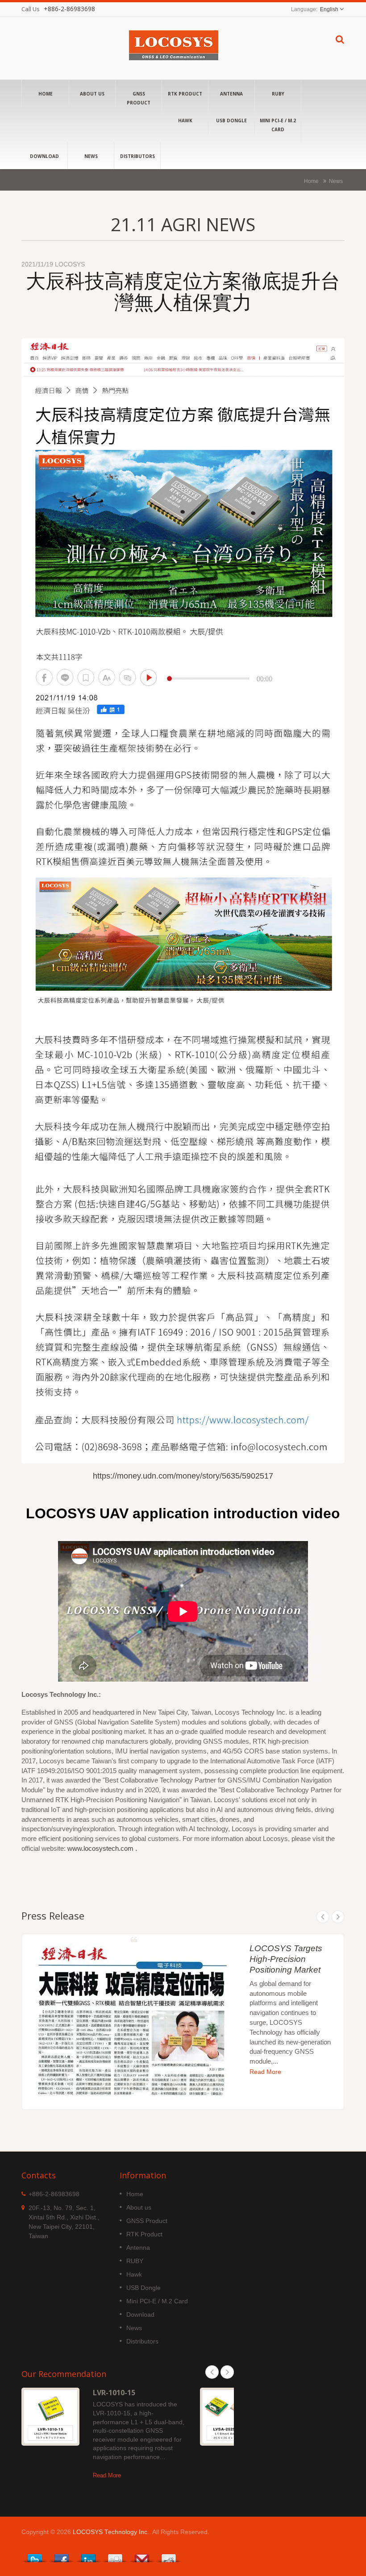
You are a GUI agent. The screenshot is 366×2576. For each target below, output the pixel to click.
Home (46, 94)
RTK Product (185, 94)
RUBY (278, 94)
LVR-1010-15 (114, 2393)
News (91, 156)
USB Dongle (231, 120)
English (329, 9)
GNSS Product (139, 98)
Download (44, 156)
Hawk (185, 120)
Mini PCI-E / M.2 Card (278, 125)
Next (338, 1917)
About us (92, 94)
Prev (323, 1917)
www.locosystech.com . (102, 1848)
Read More (265, 2072)
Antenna (231, 94)
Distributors (137, 156)
